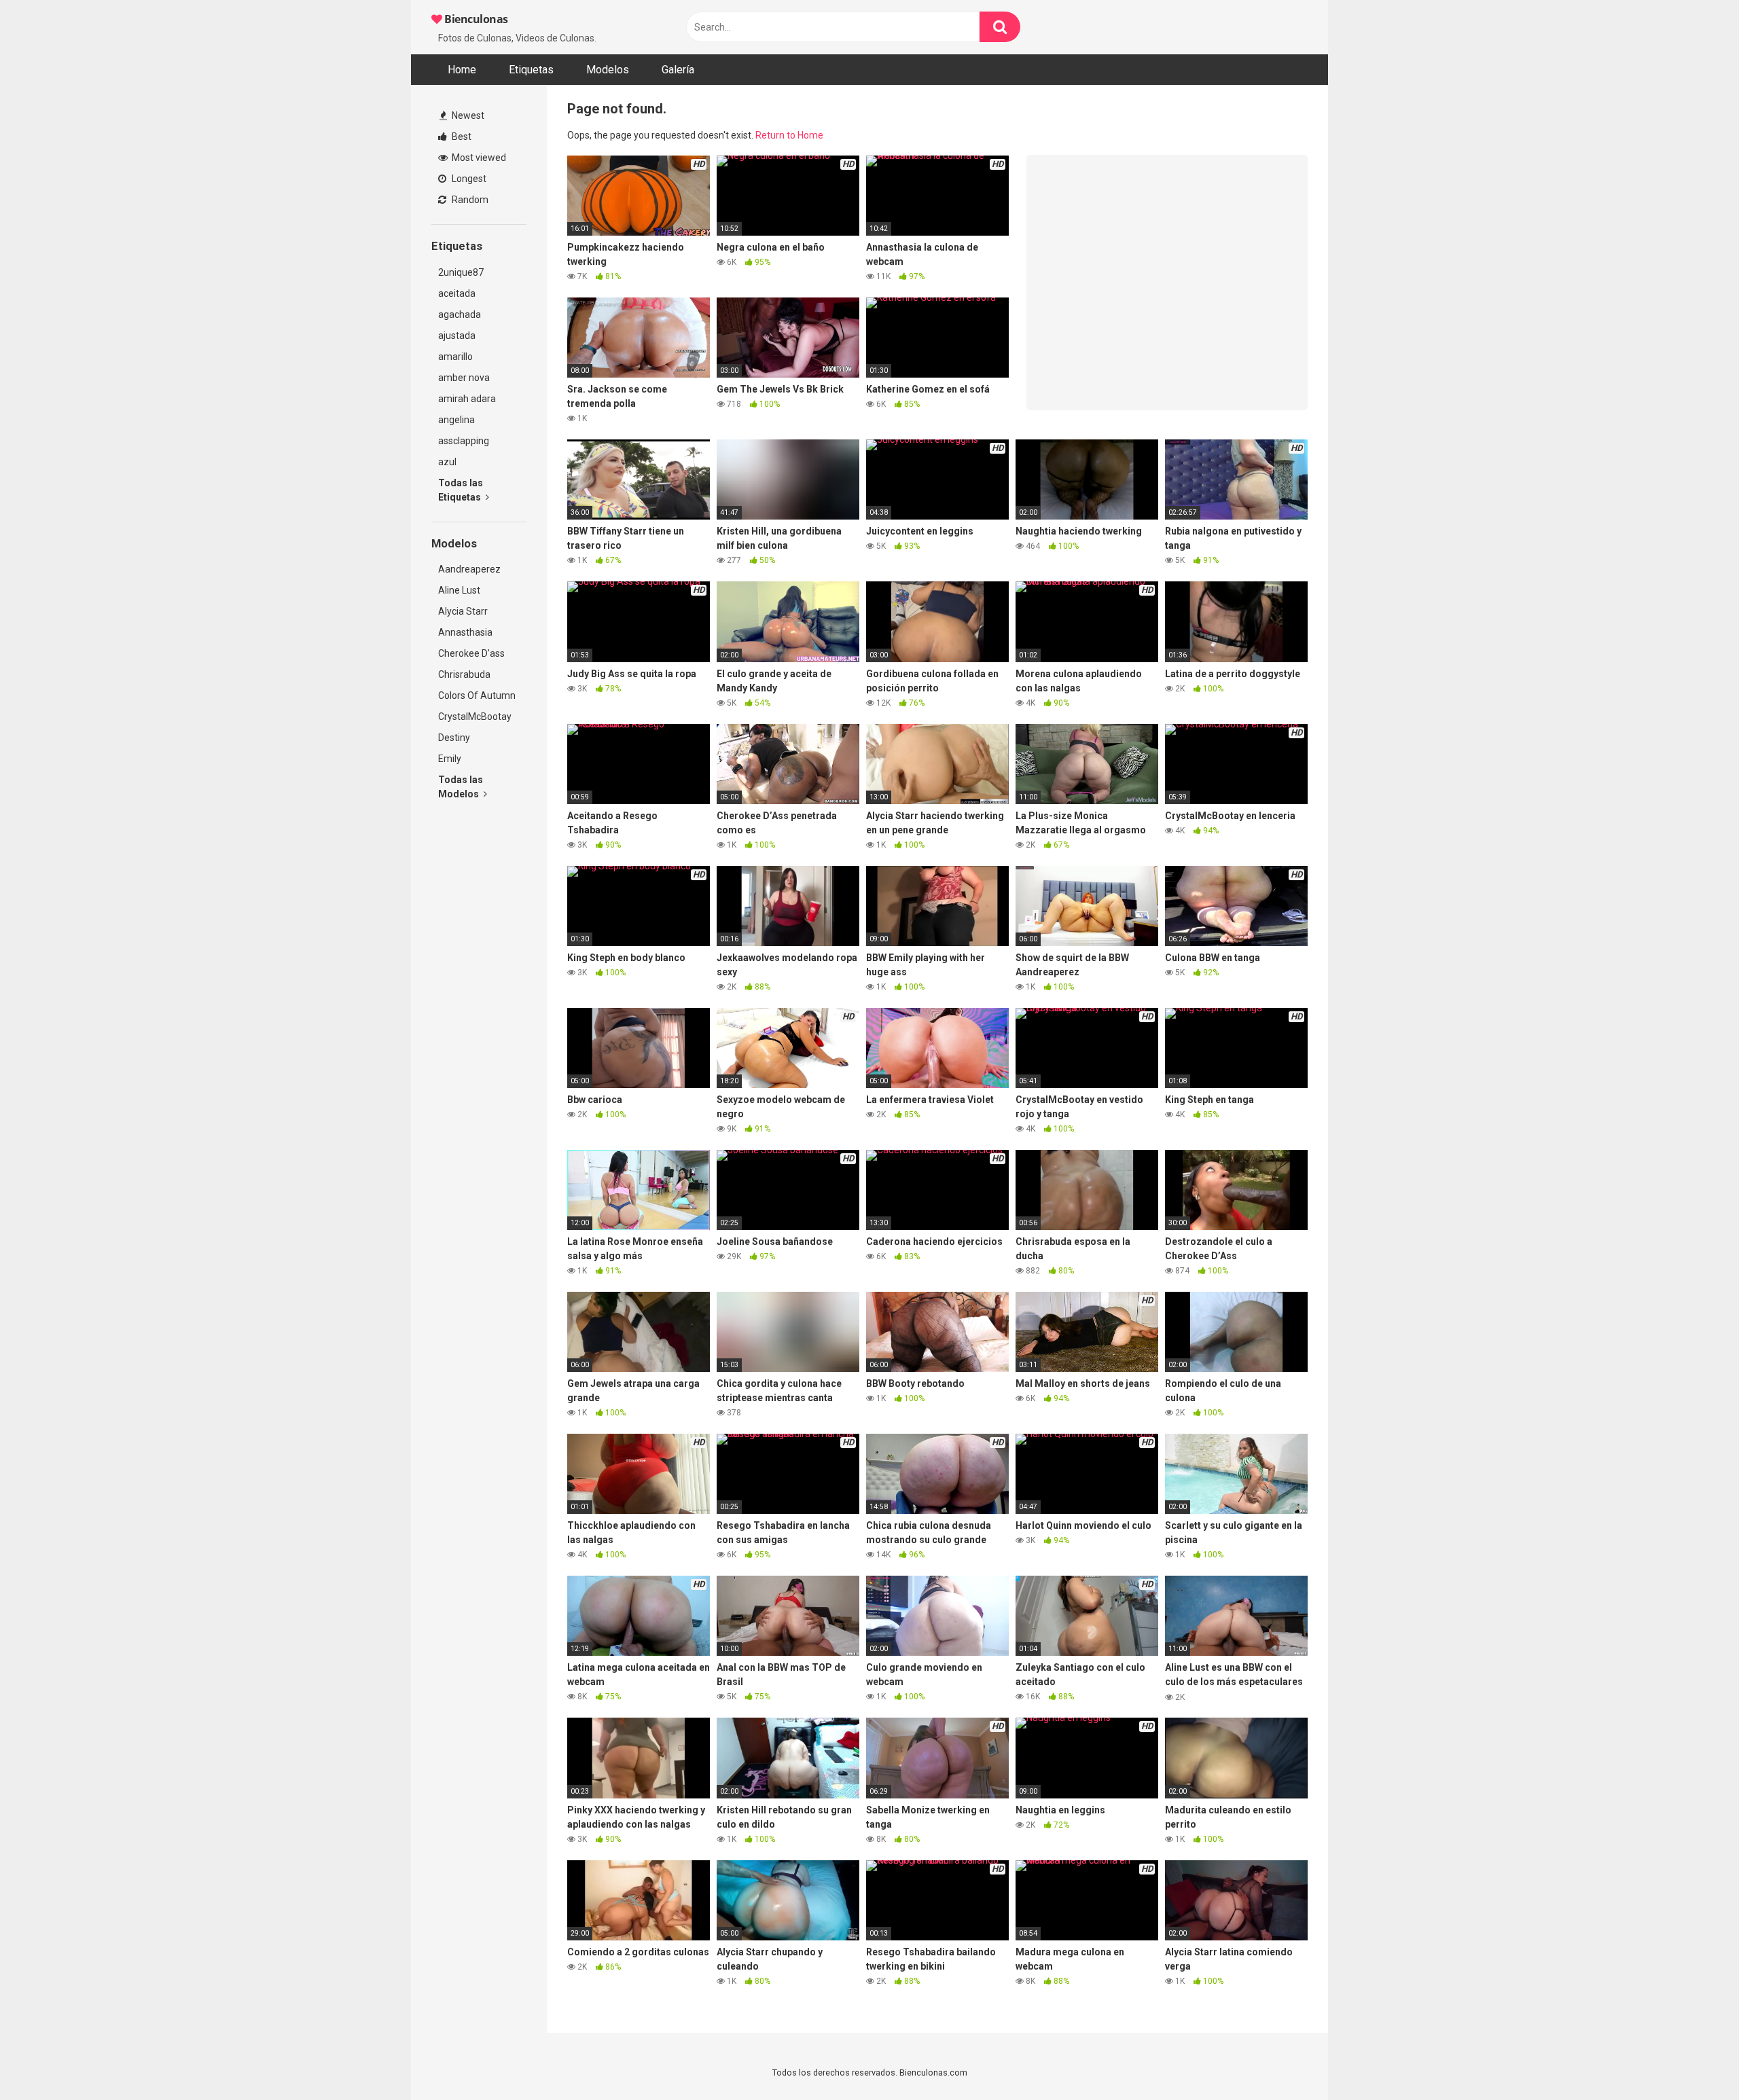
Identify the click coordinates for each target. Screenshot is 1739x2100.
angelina (456, 420)
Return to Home (789, 135)
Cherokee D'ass (471, 653)
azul (447, 462)
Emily (450, 759)
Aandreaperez (469, 569)
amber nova (464, 378)
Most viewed (478, 158)
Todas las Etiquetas (461, 490)
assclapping (464, 441)
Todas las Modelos (461, 787)
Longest (468, 179)
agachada (460, 314)
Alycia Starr (463, 611)
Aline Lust (459, 590)
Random (469, 200)
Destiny (454, 738)
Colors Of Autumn (477, 695)
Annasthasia (465, 632)
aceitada (457, 293)
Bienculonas (475, 19)
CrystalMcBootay (475, 717)
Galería (678, 70)
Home (462, 70)
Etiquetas (531, 70)
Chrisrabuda (464, 674)
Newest (467, 115)
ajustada (457, 336)
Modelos (608, 70)
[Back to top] (1693, 2059)
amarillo (455, 357)
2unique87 (461, 272)
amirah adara (467, 399)
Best (461, 137)
